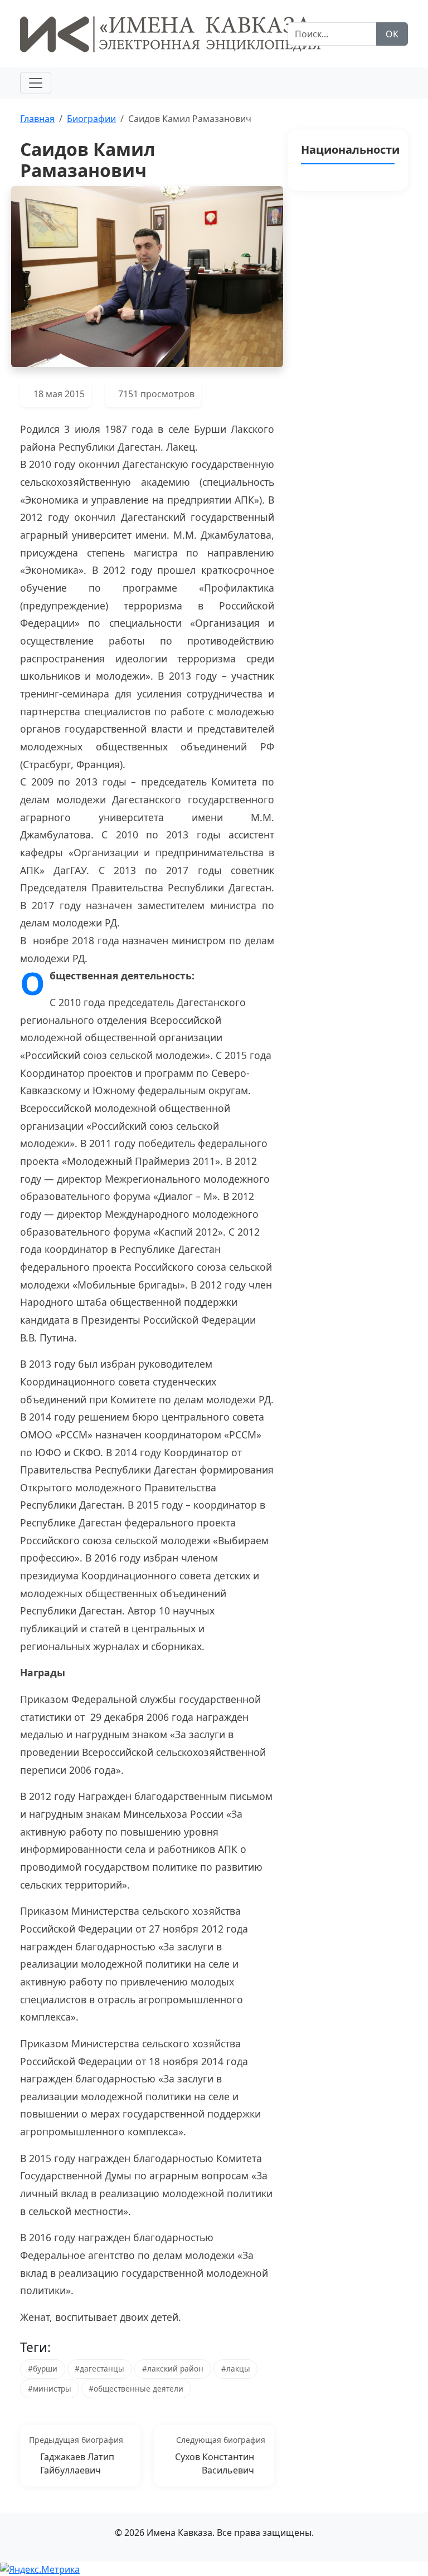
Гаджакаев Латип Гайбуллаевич (77, 2463)
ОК (392, 34)
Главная (37, 119)
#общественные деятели (136, 2389)
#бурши (43, 2368)
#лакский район (173, 2368)
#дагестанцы (99, 2368)
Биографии (91, 119)
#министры (50, 2389)
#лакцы (236, 2368)
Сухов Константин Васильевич (215, 2463)
